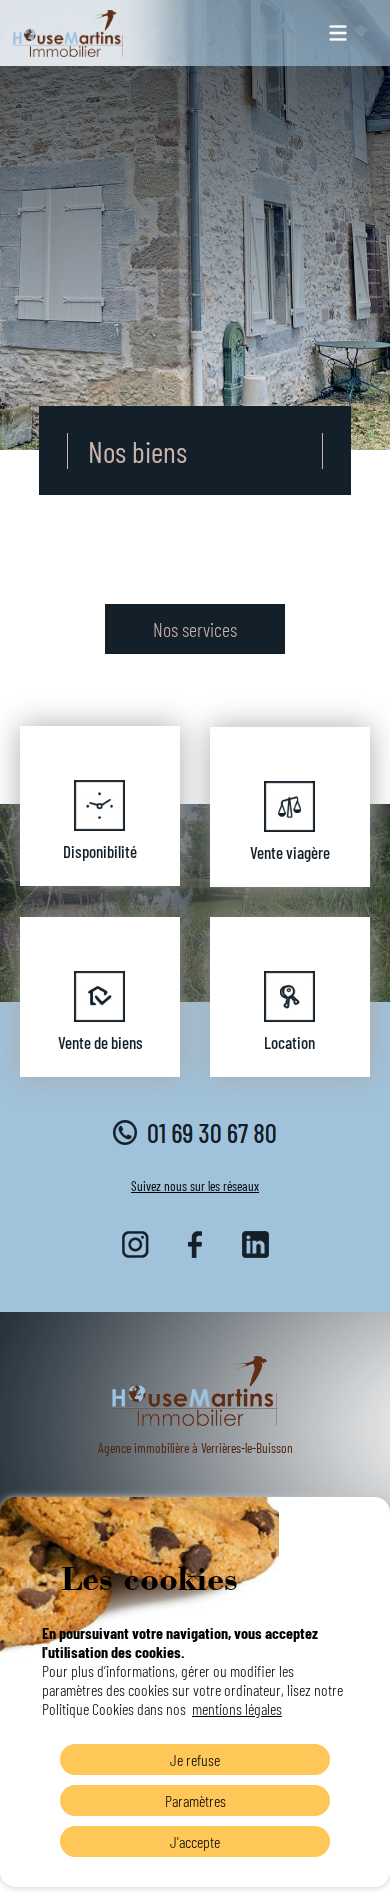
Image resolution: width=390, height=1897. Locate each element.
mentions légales (237, 1708)
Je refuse (195, 1759)
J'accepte (195, 1841)
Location (289, 1042)
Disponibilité (100, 851)
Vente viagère (290, 852)
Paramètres (195, 1800)
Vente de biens (100, 1042)
